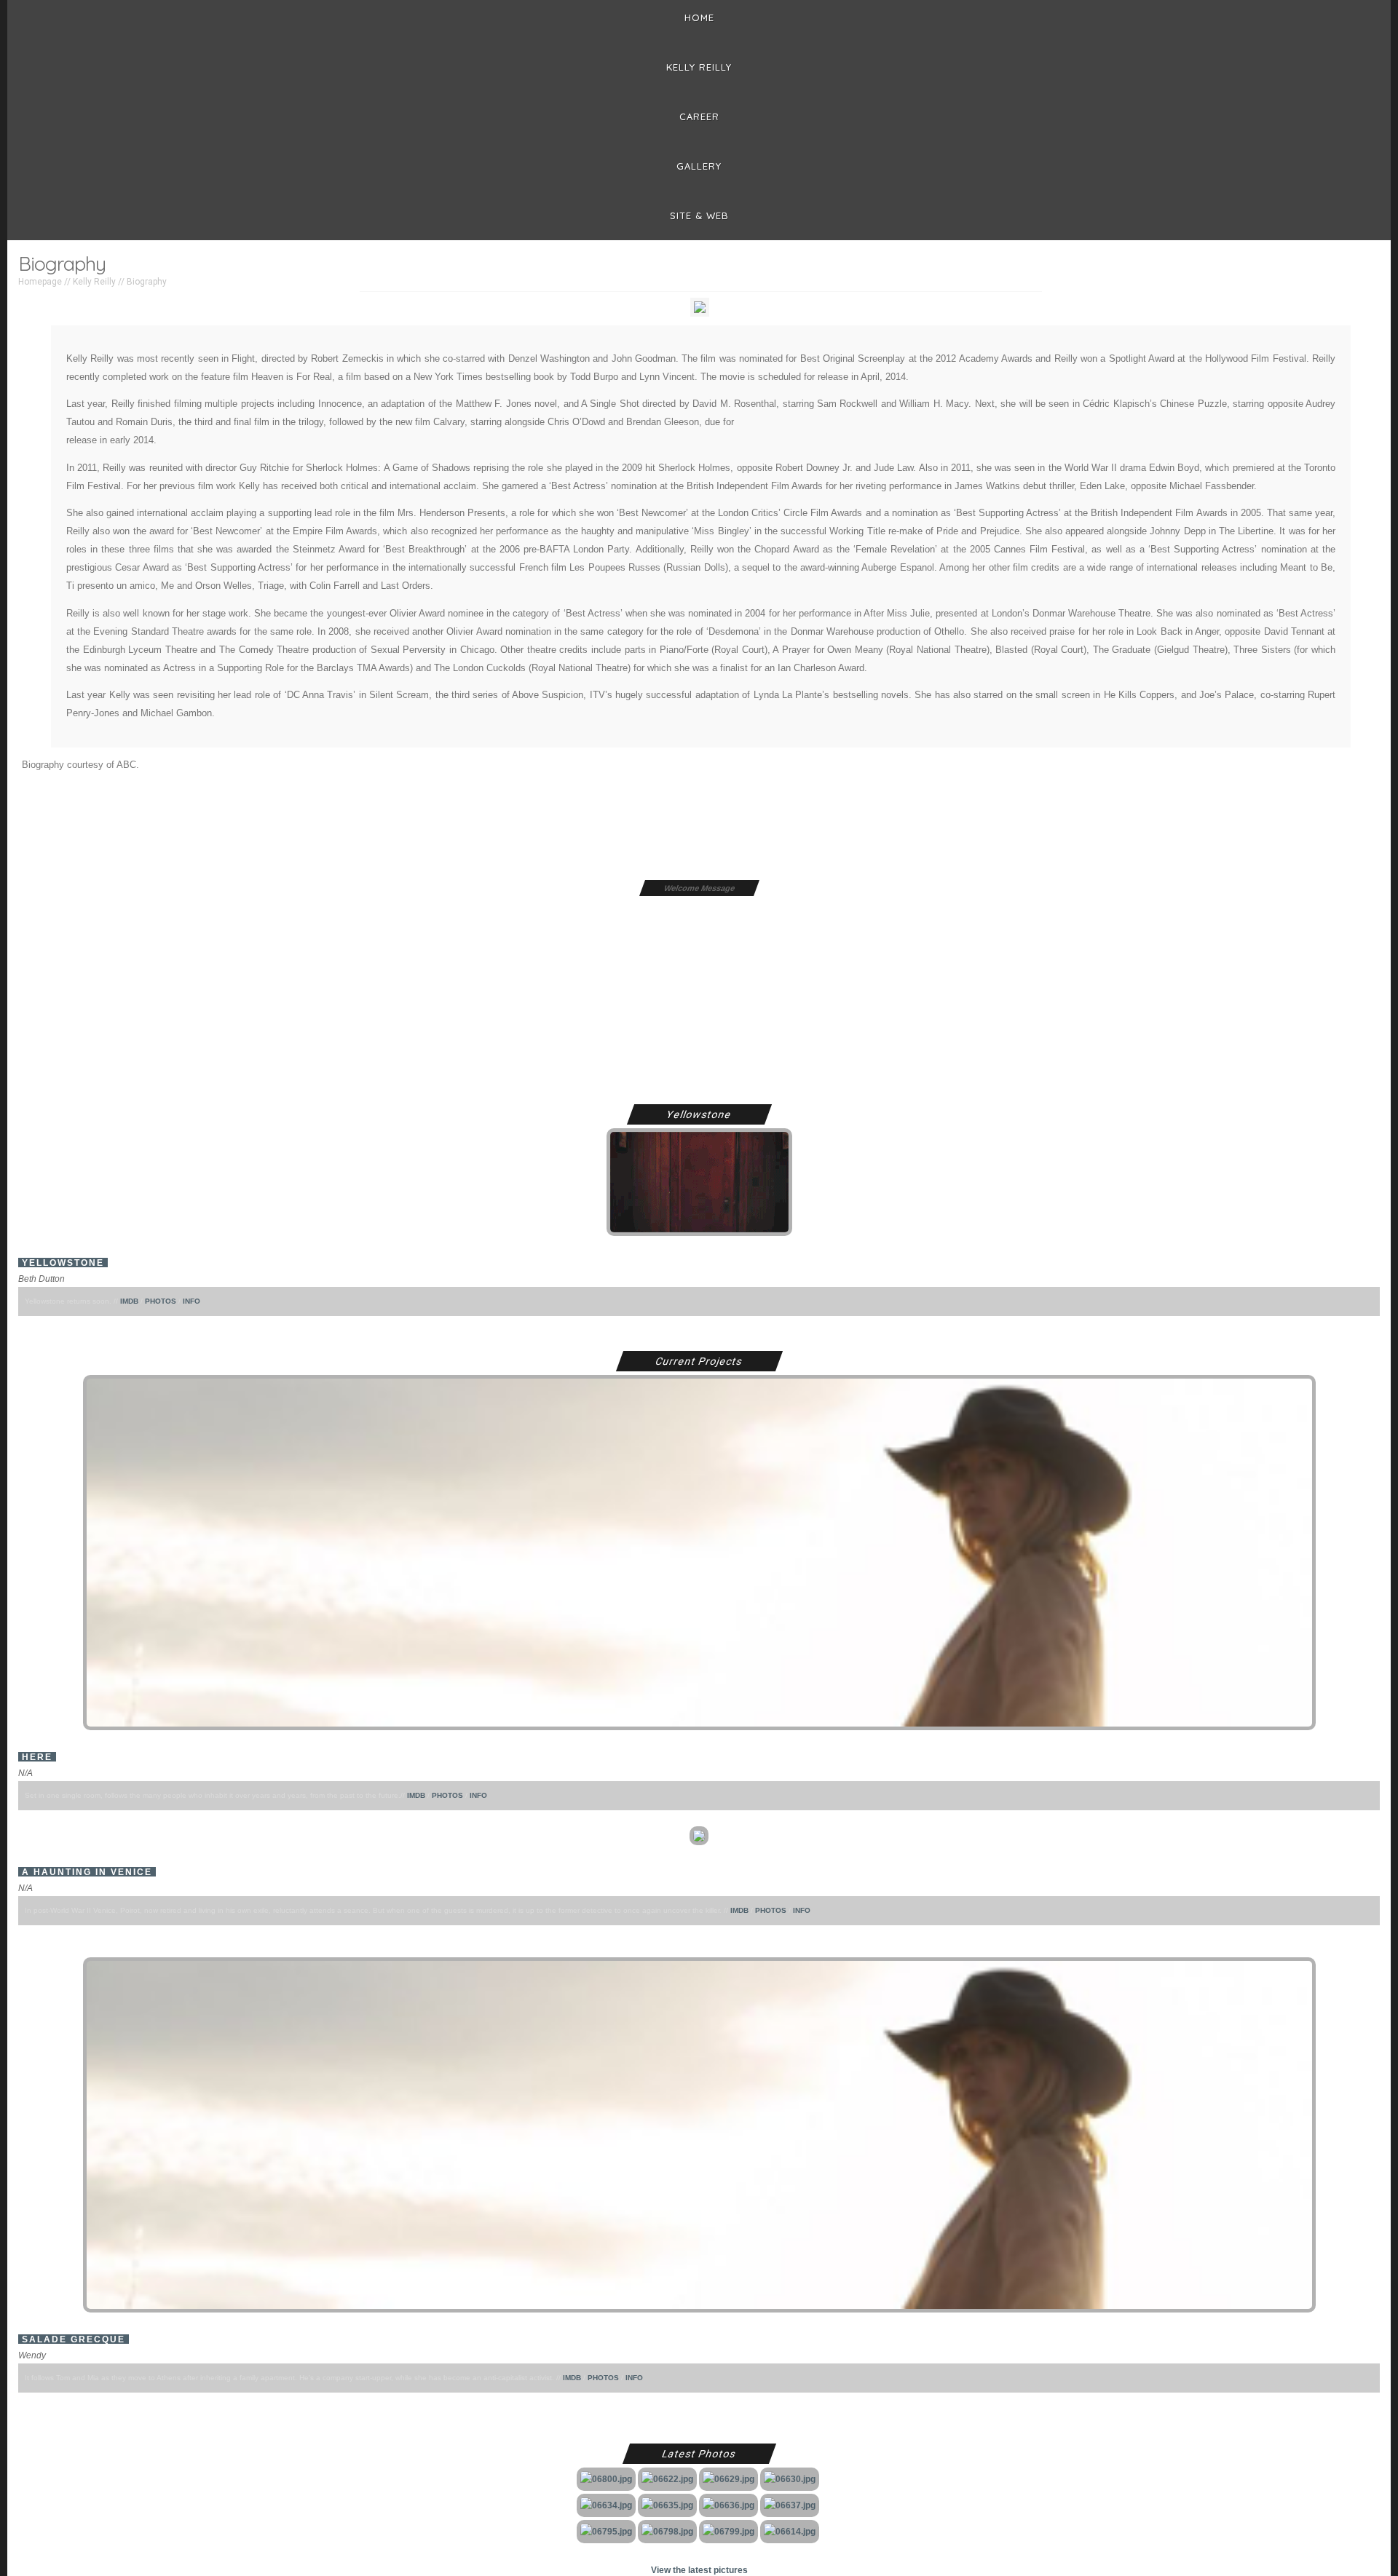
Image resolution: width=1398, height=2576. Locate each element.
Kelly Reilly (699, 67)
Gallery (699, 166)
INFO (191, 1301)
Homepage (40, 282)
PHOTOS (161, 1301)
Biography (147, 282)
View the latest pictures (699, 2570)
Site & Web (699, 215)
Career (699, 116)
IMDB (129, 1301)
